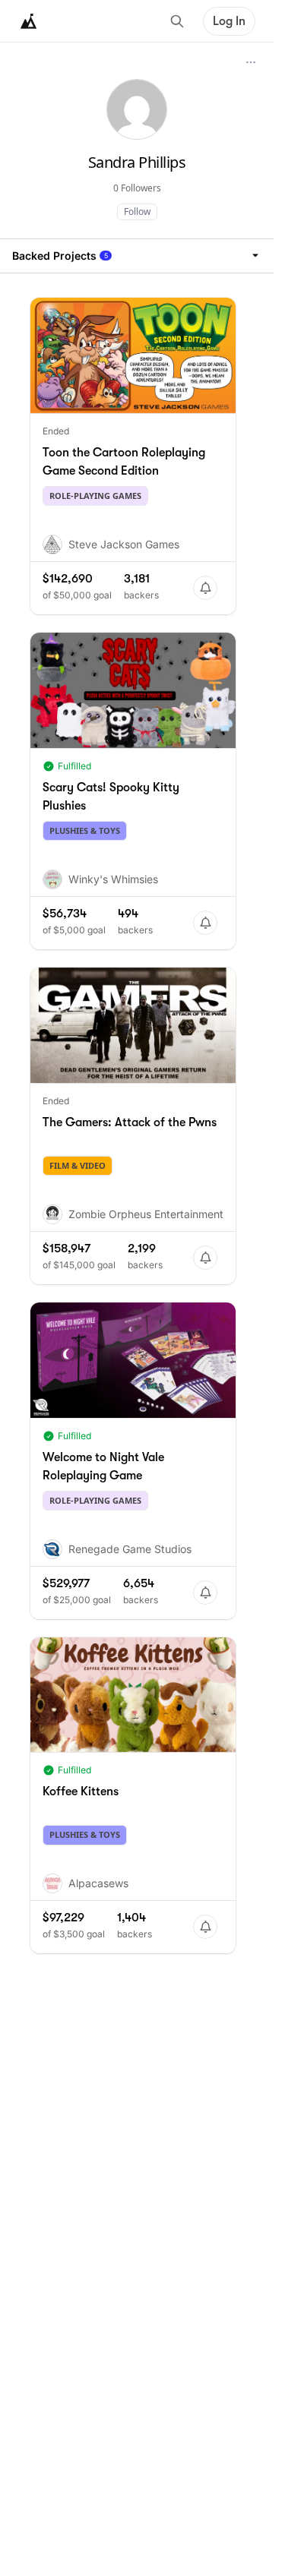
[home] (29, 21)
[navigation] (137, 256)
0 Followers (137, 188)
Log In (229, 21)
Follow (137, 212)
